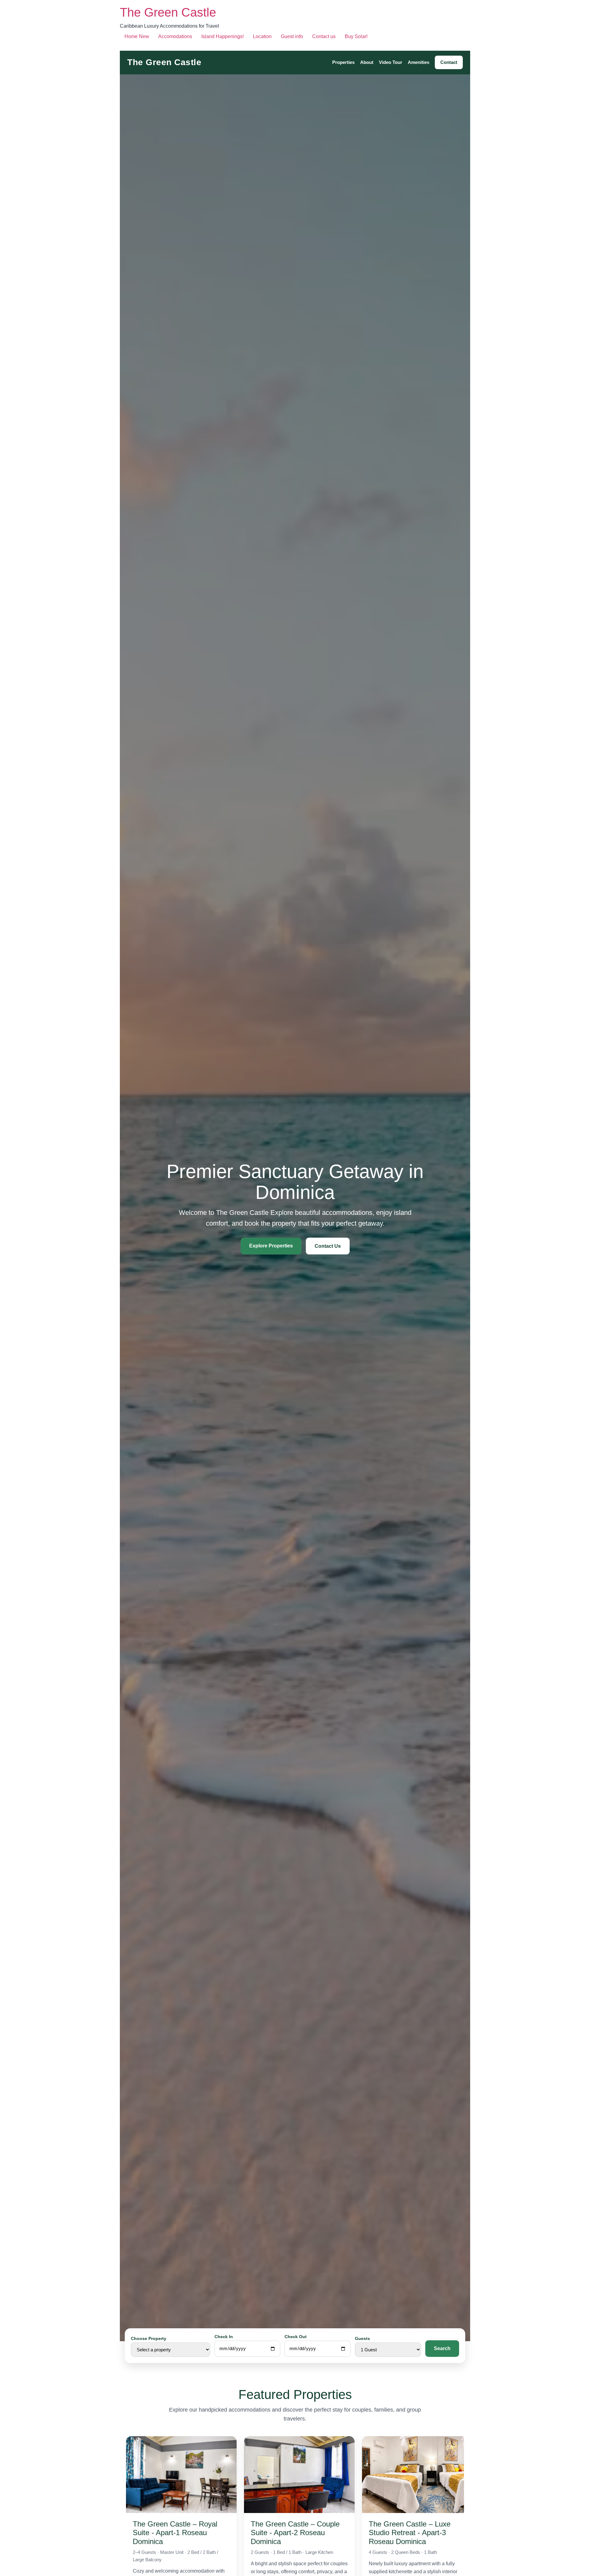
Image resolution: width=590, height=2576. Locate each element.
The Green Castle (168, 12)
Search (442, 2348)
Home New (137, 36)
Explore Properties (271, 1246)
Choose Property (149, 2338)
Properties (343, 63)
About (367, 63)
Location (262, 36)
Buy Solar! (356, 36)
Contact (449, 63)
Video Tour (391, 63)
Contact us (324, 36)
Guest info (292, 36)
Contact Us (328, 1246)
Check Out (296, 2337)
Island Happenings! (222, 36)
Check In (224, 2337)
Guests (362, 2338)
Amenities (419, 63)
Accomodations (175, 36)
